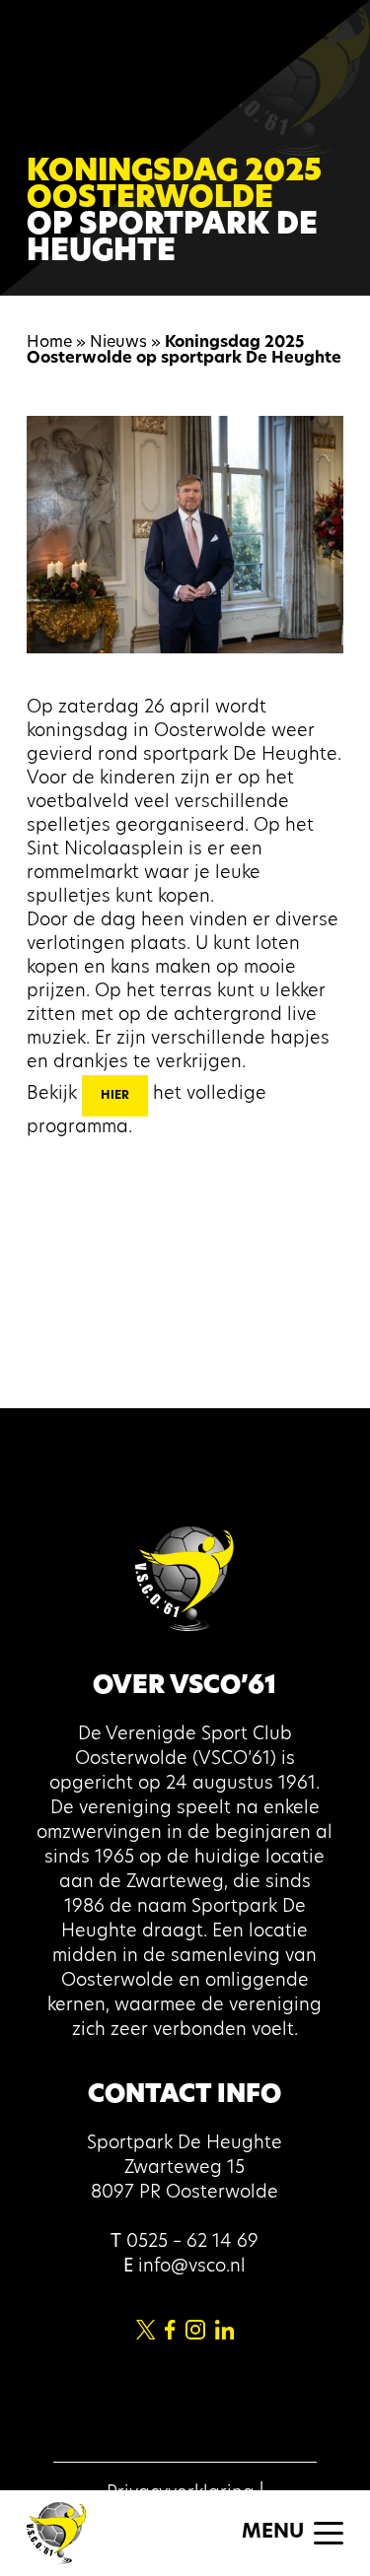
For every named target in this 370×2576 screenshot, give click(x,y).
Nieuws (118, 343)
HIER (115, 1096)
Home (49, 343)
